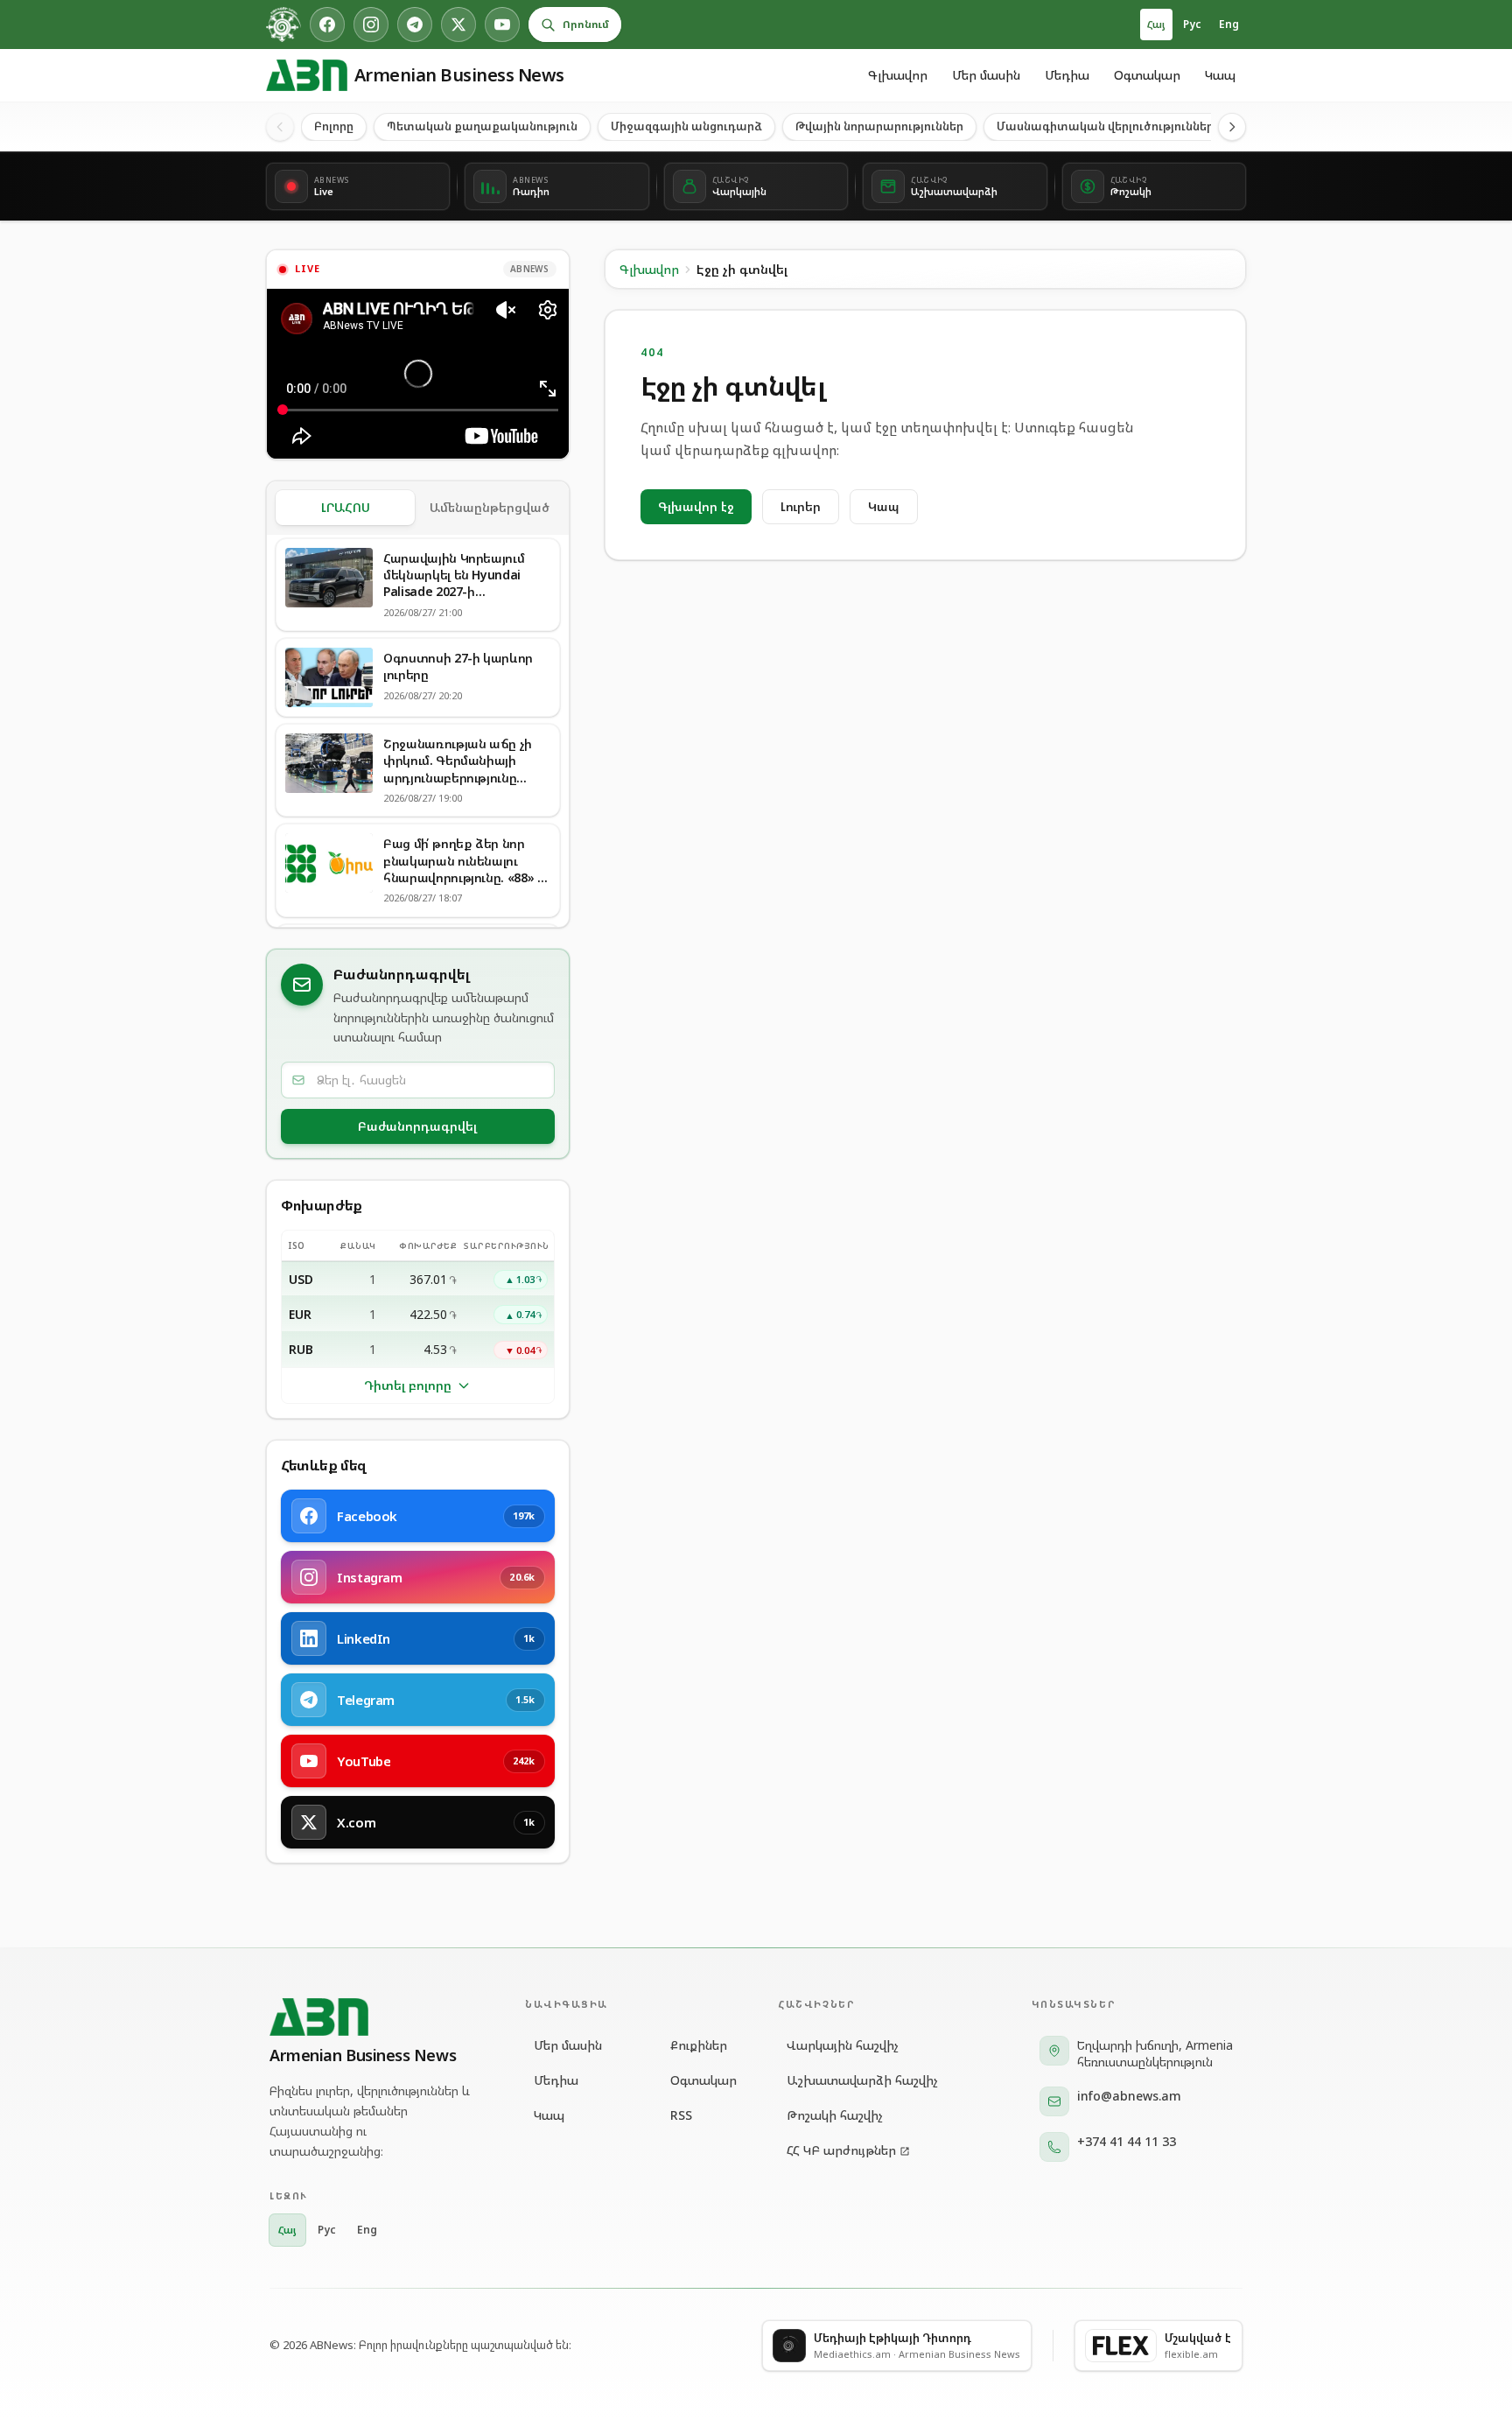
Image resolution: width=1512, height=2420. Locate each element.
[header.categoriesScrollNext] (1232, 127)
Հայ (1156, 24)
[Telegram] (415, 25)
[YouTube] (502, 25)
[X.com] (458, 25)
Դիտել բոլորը (408, 1385)
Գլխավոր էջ (696, 506)
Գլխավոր (898, 75)
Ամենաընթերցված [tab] (490, 507)
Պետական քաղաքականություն (482, 126)
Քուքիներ (699, 2045)
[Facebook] (327, 25)
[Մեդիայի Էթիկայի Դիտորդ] (283, 25)
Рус (1192, 24)
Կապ (1220, 75)
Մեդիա (1067, 75)
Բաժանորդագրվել (417, 1126)
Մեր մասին (986, 75)
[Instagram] (371, 25)
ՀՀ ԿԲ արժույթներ (841, 2150)
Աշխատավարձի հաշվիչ (862, 2080)
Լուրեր (801, 506)
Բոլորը (334, 126)
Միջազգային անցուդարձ (686, 126)
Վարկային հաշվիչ (843, 2045)
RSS (681, 2115)
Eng (1229, 24)
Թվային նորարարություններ (879, 126)
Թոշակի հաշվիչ (835, 2115)
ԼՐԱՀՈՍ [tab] (346, 507)
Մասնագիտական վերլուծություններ (1105, 126)
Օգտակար (1147, 75)
